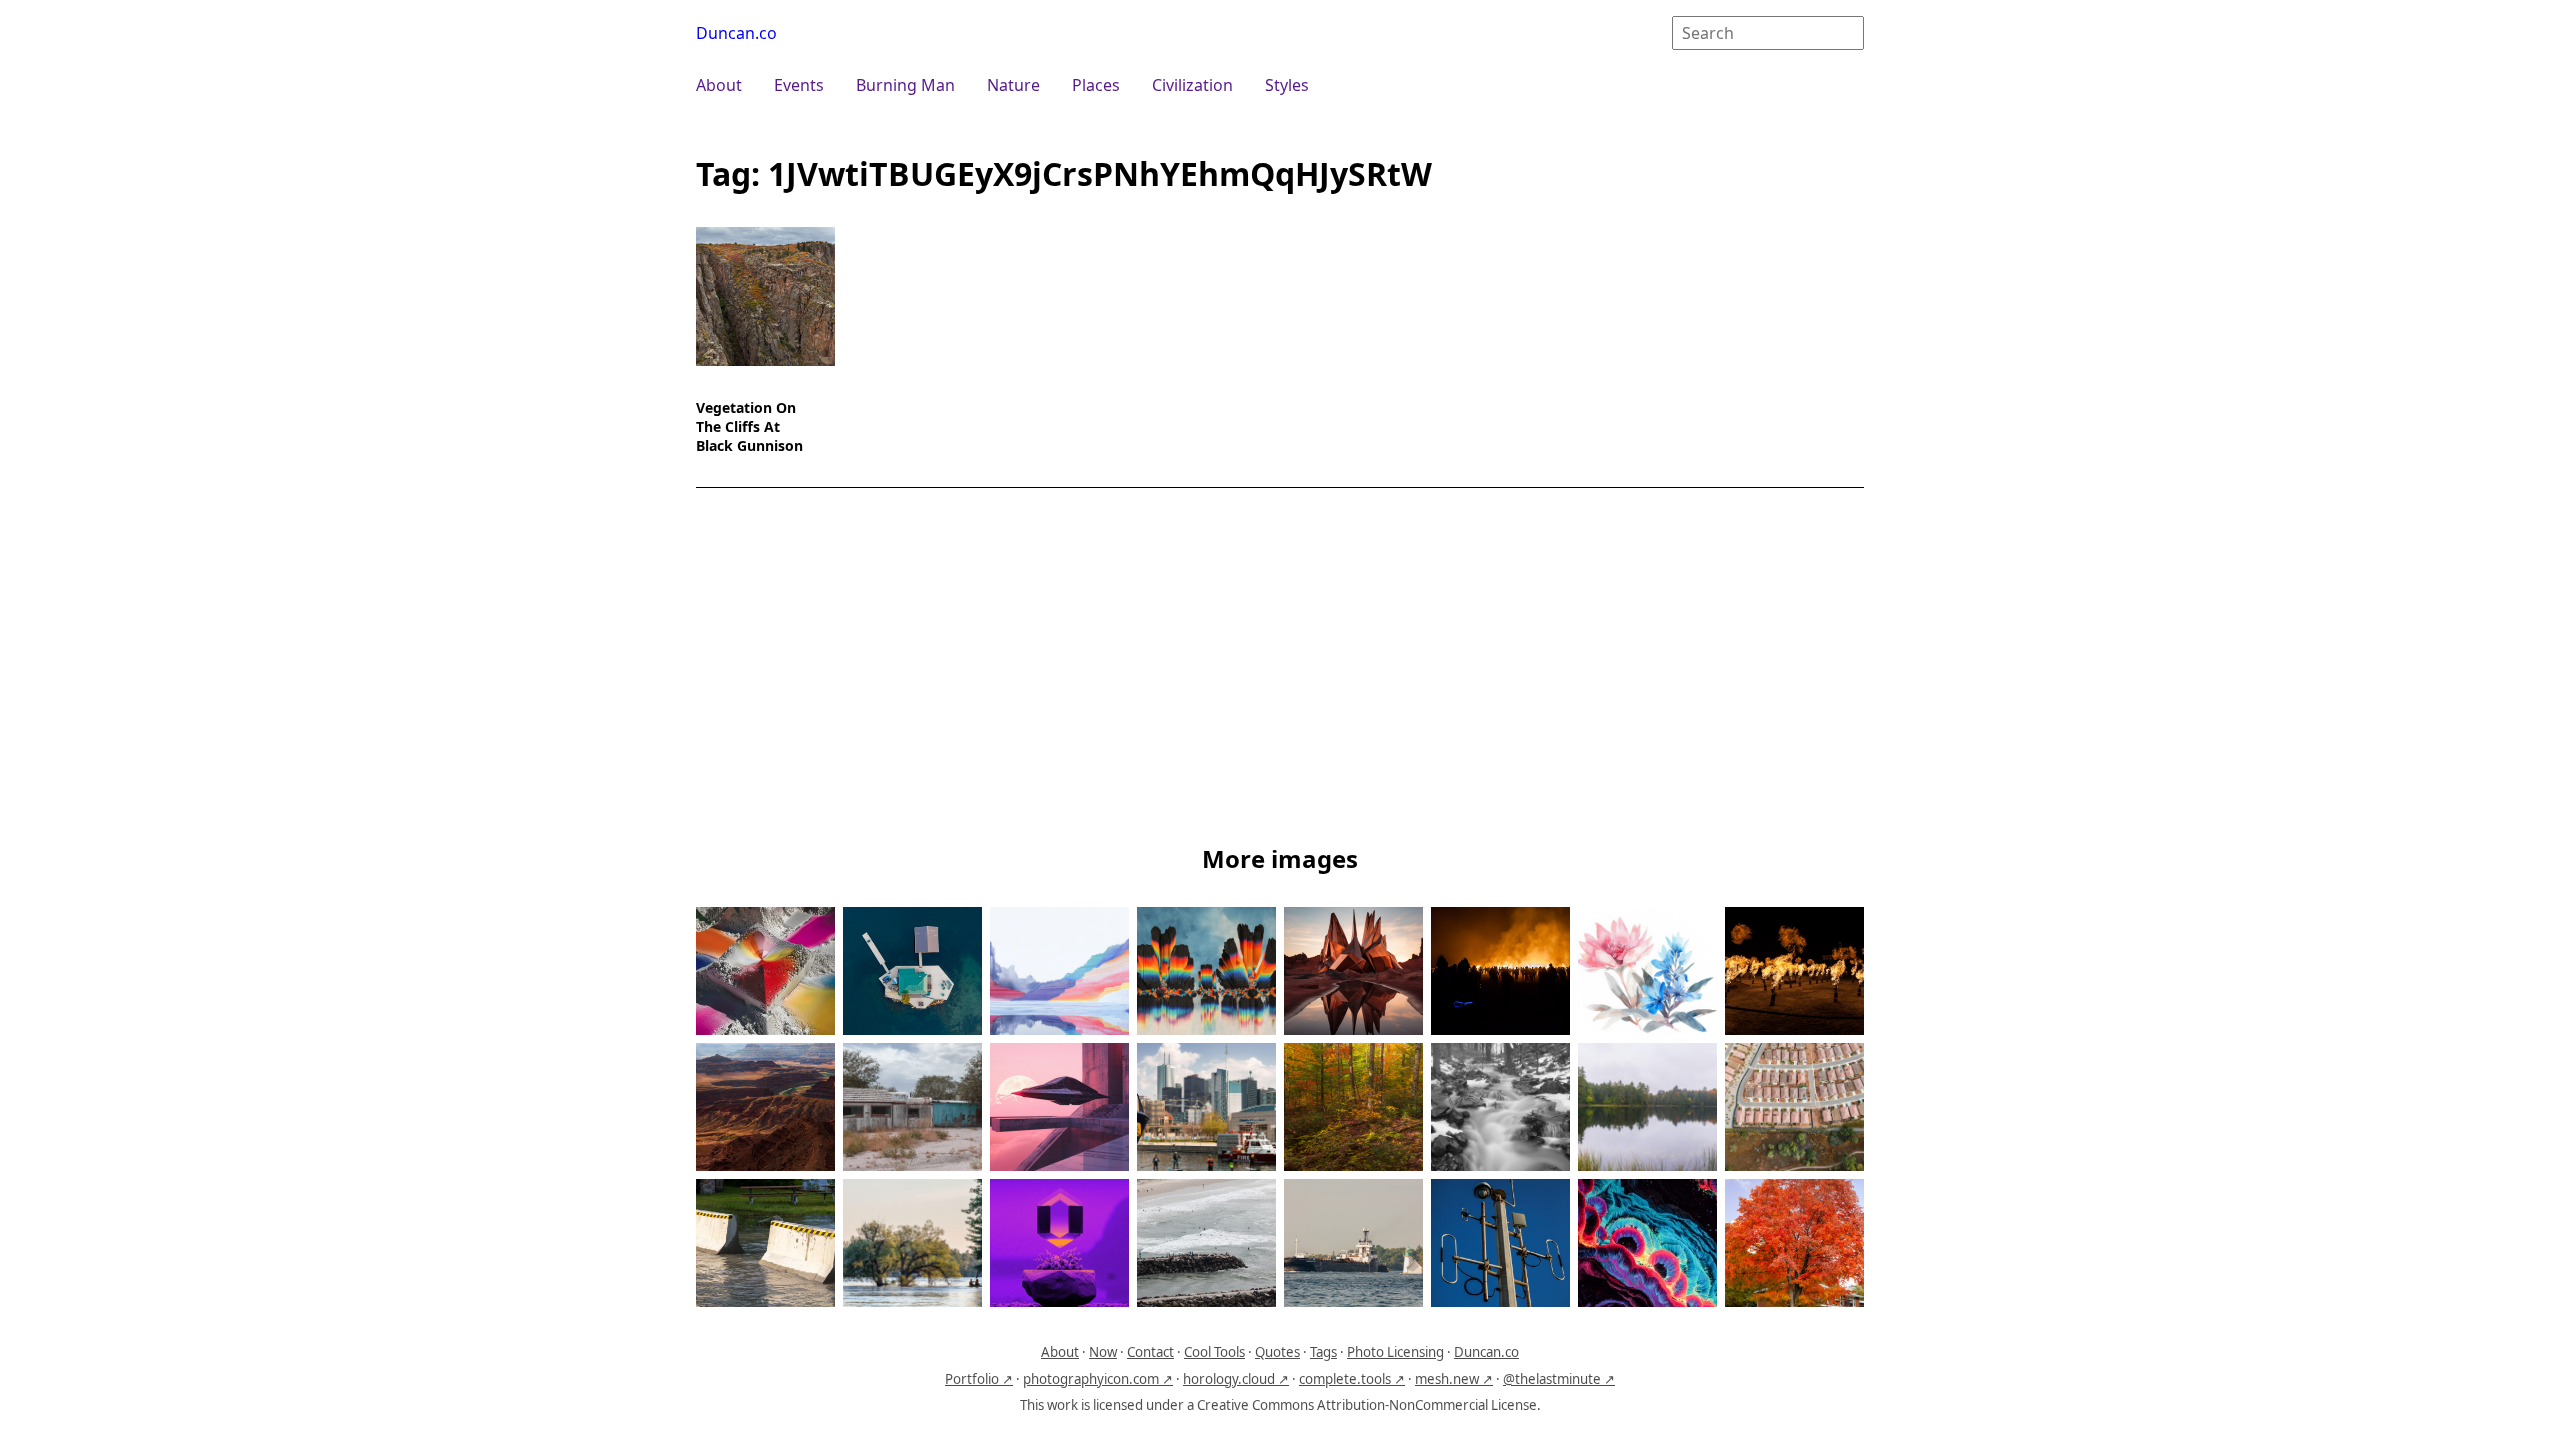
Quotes (1277, 1352)
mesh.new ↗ (1454, 1379)
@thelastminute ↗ (1559, 1379)
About (719, 85)
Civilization (1192, 85)
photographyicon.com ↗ (1098, 1379)
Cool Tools (1214, 1352)
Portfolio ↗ (979, 1379)
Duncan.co (736, 33)
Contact (1150, 1352)
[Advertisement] (1280, 670)
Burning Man (905, 85)
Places (1096, 85)
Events (799, 85)
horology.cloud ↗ (1236, 1379)
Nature (1013, 85)
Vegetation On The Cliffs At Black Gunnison (749, 426)
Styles (1287, 85)
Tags (1323, 1352)
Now (1103, 1352)
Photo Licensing (1395, 1352)
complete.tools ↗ (1352, 1379)
